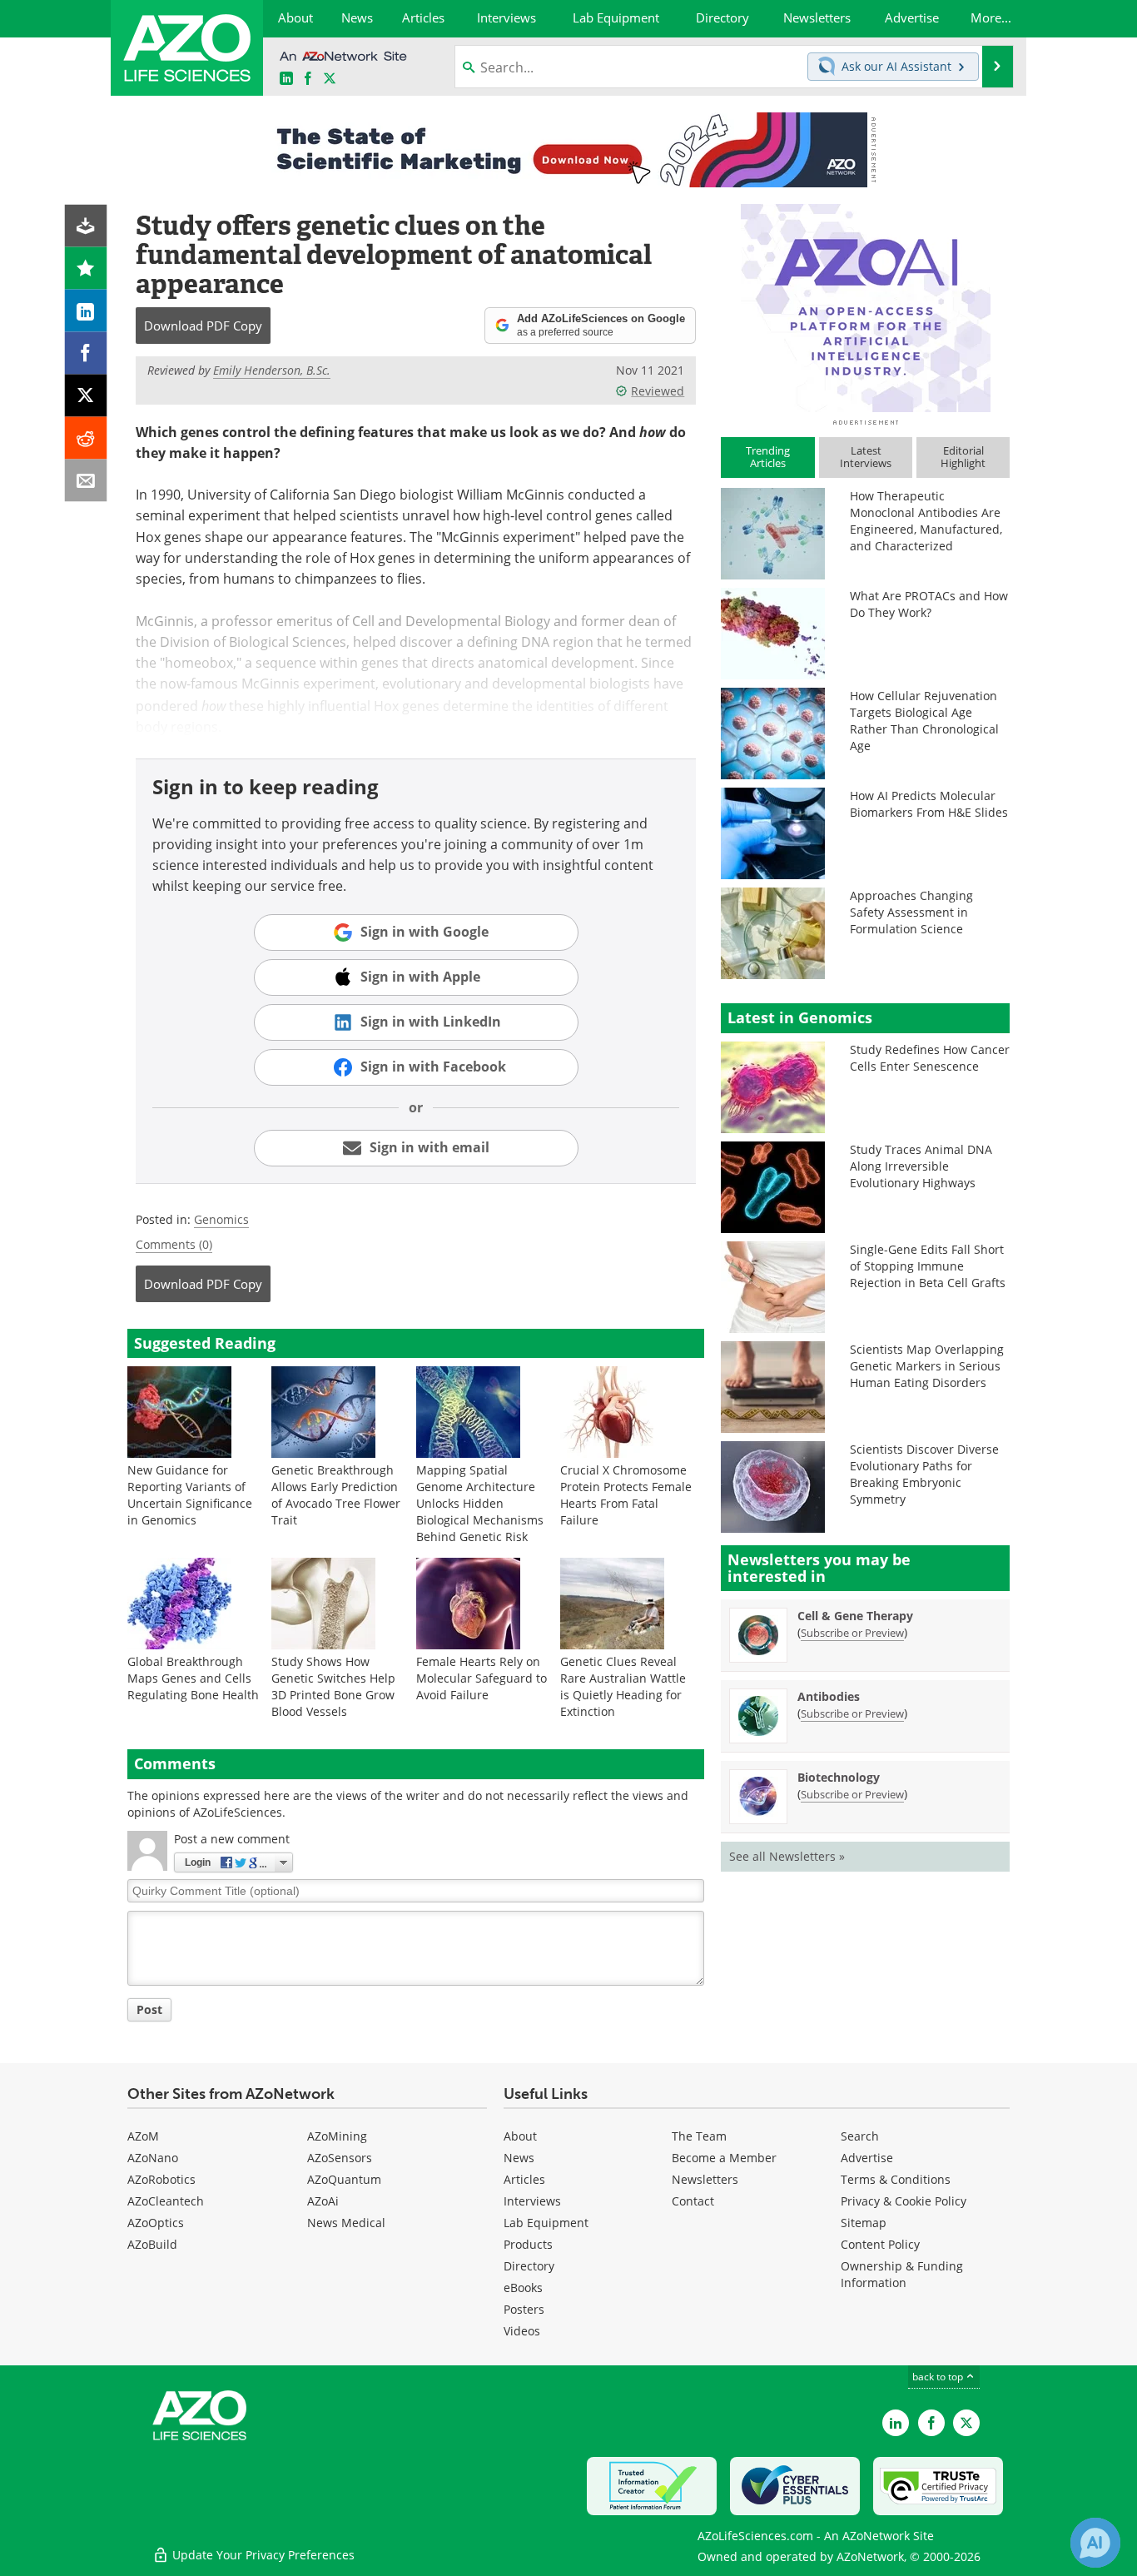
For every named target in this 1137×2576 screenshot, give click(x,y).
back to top (939, 2377)
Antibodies (829, 1696)
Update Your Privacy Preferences (262, 2555)
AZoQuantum (344, 2179)
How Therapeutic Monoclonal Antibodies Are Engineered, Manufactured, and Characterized (926, 521)
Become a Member (724, 2158)
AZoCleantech (166, 2201)
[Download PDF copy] (86, 226)
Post (149, 2009)
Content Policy (880, 2244)
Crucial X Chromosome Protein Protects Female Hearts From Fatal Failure (626, 1495)
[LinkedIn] (86, 311)
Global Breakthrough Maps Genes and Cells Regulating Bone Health (193, 1678)
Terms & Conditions (896, 2179)
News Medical (346, 2223)
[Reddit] (86, 438)
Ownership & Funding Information (902, 2274)
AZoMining (337, 2136)
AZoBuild (152, 2244)
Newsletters (705, 2179)
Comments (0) (174, 1244)
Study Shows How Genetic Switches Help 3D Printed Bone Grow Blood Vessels (333, 1686)
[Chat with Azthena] (1095, 2543)
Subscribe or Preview (852, 1633)
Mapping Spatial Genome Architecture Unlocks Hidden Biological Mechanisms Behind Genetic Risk (480, 1503)
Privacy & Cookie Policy (904, 2201)
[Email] (86, 481)
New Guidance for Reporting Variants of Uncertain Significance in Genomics (190, 1495)
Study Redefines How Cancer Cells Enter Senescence (930, 1058)
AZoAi (323, 2201)
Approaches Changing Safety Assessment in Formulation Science (911, 912)
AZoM (143, 2136)
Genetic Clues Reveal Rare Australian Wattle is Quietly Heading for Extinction (623, 1686)
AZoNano (153, 2158)
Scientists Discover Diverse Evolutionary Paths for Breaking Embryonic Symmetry (924, 1474)
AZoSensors (340, 2158)
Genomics (221, 1219)
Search (860, 2136)
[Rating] (86, 269)
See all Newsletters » (787, 1856)
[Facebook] (86, 353)
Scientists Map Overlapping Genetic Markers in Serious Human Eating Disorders (927, 1366)
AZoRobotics (161, 2179)
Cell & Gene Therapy (855, 1616)
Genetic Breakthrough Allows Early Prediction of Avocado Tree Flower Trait (336, 1495)
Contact (693, 2201)
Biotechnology (839, 1777)
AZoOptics (156, 2223)
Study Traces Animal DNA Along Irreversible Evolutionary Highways (921, 1166)
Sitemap (864, 2223)
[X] (86, 396)
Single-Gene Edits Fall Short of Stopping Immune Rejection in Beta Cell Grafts (928, 1266)
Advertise (867, 2158)
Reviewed (658, 391)
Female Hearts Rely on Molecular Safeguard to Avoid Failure (482, 1678)
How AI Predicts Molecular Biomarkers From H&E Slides (929, 804)
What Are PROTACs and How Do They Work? (929, 604)
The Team (699, 2136)
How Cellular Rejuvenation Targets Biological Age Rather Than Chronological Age (924, 721)
